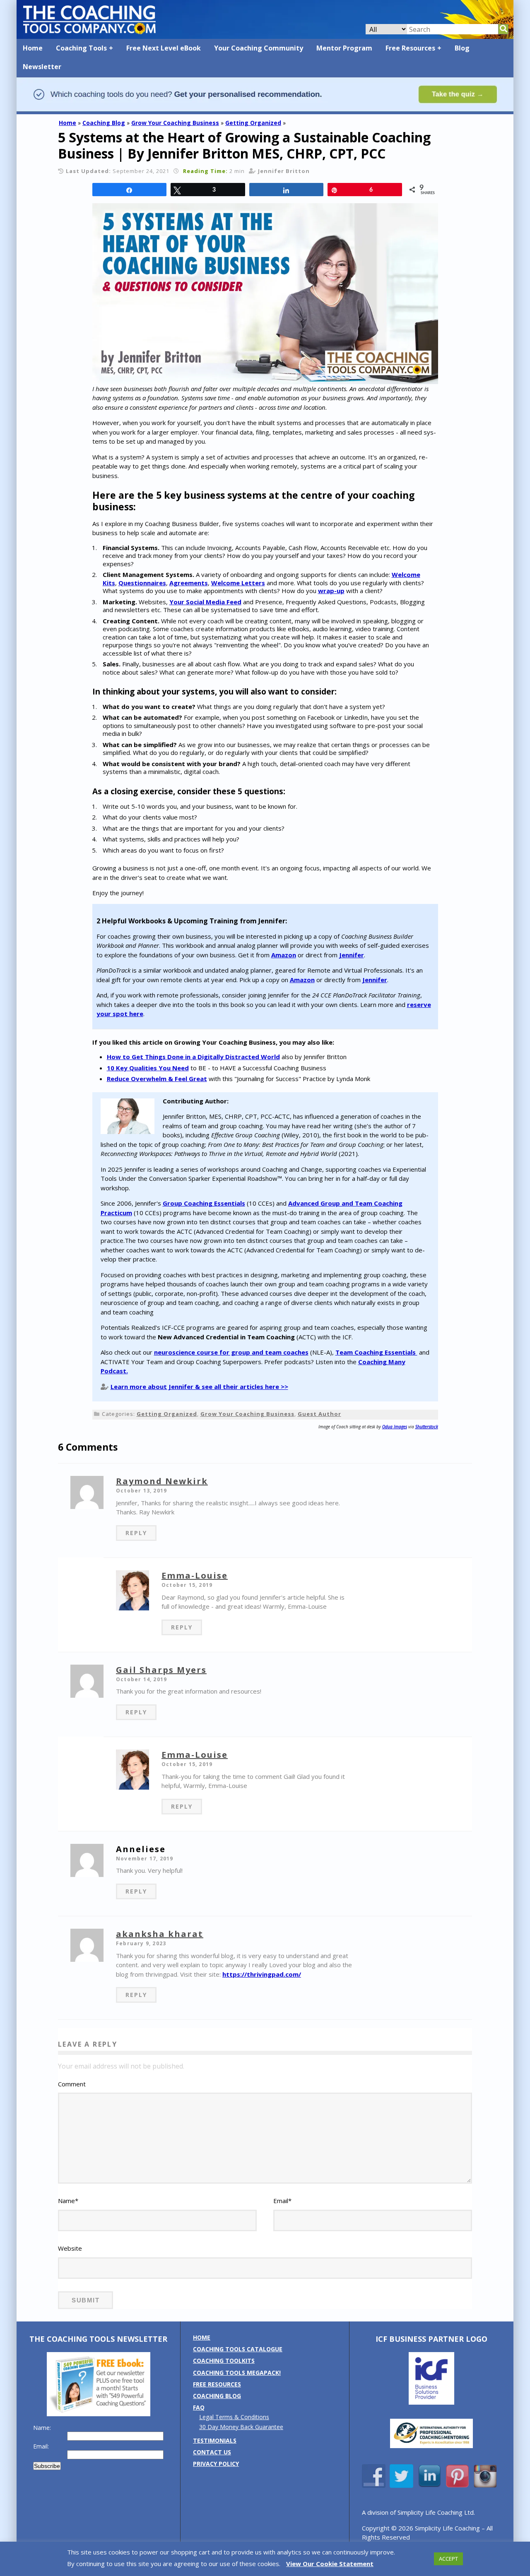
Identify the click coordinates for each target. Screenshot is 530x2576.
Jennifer (352, 955)
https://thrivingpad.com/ (262, 1974)
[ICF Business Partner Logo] (431, 2402)
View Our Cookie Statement (330, 2564)
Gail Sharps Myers (161, 1670)
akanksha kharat (160, 1934)
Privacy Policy (216, 2464)
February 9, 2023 (141, 1943)
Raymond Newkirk (162, 1481)
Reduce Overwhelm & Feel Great (157, 1079)
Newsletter (42, 67)
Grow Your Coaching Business (175, 123)
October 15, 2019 (187, 1585)
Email (282, 2201)
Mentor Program (344, 48)
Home (33, 48)
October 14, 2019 (141, 1679)
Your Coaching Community (259, 48)
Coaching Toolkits (224, 2361)
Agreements (189, 583)
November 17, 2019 (145, 1859)
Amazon (284, 955)
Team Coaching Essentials (376, 1352)
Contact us (212, 2452)
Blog (462, 48)
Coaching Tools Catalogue (238, 2349)
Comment (72, 2084)
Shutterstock (427, 1427)
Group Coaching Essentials (204, 1203)
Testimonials (215, 2440)
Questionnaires (142, 583)
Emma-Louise (195, 1575)
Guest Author (319, 1414)
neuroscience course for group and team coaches (231, 1352)
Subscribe (47, 2466)
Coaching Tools (81, 48)
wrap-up (331, 591)
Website (70, 2248)
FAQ (199, 2407)
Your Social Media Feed (205, 602)
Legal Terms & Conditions (234, 2417)
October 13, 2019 (141, 1491)
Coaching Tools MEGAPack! (237, 2373)
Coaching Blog (104, 123)
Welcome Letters (238, 583)
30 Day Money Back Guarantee (241, 2427)
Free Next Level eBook (164, 48)
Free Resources (410, 48)
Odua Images (395, 1427)
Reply (136, 1533)
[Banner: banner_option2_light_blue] (265, 110)
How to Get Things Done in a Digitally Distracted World (193, 1057)
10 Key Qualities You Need (148, 1068)
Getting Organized (253, 123)
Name (68, 2201)
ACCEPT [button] (448, 2559)
